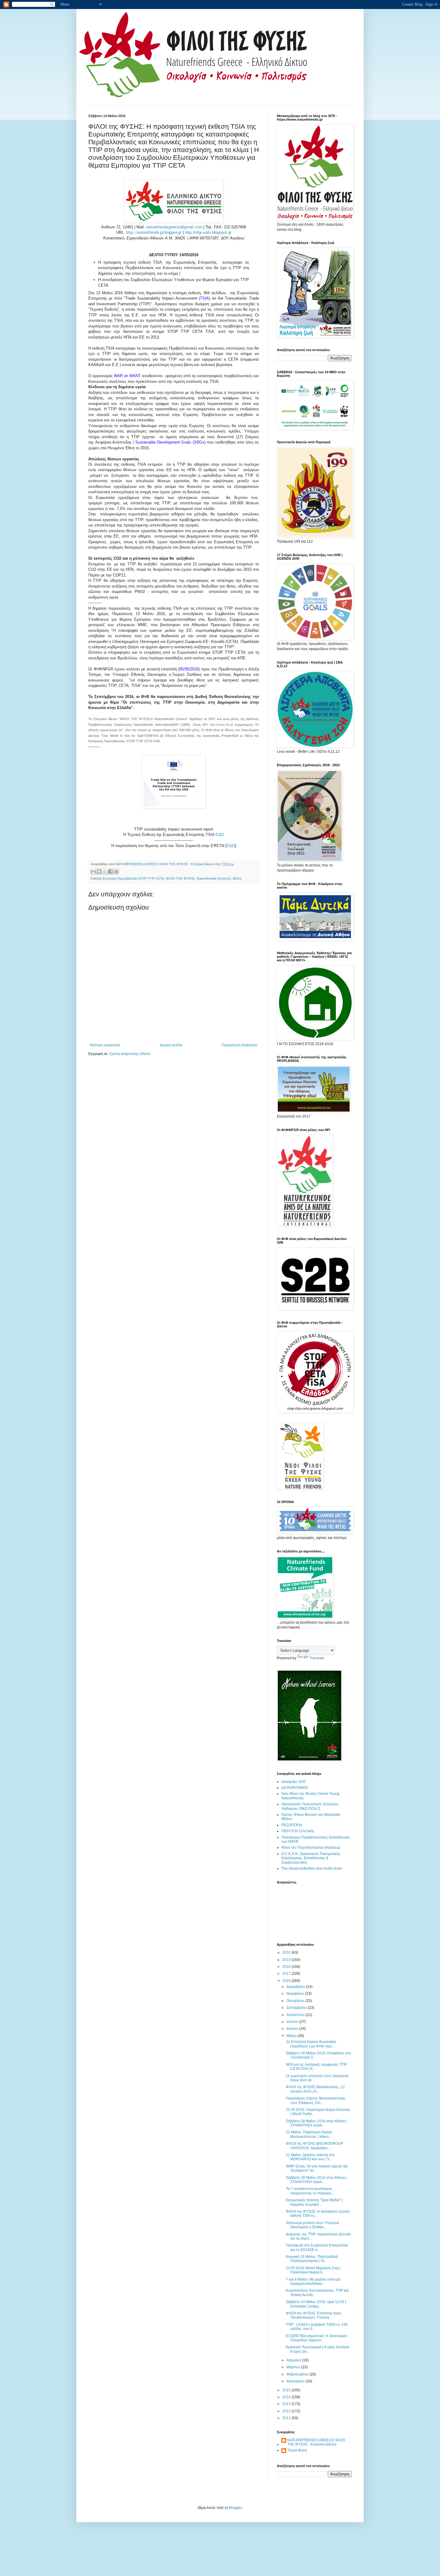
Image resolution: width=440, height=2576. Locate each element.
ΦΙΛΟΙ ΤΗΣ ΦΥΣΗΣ (180, 878)
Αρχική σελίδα (171, 1045)
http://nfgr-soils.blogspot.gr (208, 232)
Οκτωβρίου (296, 2001)
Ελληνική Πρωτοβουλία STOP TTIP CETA (133, 878)
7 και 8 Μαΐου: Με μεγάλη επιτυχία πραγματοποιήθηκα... (313, 2281)
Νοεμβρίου (296, 1994)
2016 (287, 1981)
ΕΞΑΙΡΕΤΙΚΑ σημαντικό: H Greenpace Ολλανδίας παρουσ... (317, 2338)
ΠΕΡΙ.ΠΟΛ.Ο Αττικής (298, 1831)
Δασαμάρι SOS (293, 1782)
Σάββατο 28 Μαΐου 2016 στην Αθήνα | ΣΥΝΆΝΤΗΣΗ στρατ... (316, 2123)
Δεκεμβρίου (296, 1987)
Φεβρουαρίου (298, 2374)
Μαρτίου (294, 2367)
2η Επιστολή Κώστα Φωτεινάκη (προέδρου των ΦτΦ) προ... (311, 2044)
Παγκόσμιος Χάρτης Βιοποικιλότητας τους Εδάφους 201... (316, 2100)
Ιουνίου (293, 2029)
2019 (287, 1960)
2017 (287, 1974)
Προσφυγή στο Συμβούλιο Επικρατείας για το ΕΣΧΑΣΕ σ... (317, 2247)
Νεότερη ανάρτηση (105, 1045)
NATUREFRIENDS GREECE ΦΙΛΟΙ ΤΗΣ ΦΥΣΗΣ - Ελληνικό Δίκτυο (316, 2442)
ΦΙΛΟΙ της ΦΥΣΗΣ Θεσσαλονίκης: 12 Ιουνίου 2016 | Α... (315, 2089)
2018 (287, 1967)
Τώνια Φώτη (297, 2450)
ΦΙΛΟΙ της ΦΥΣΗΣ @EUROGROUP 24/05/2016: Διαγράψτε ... (315, 2146)
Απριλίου (294, 2360)
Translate (317, 1658)
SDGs (237, 878)
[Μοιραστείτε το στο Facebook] (110, 872)
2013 (287, 2404)
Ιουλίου (293, 2022)
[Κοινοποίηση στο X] (105, 872)
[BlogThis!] (99, 872)
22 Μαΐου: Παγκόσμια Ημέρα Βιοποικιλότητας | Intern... (309, 2134)
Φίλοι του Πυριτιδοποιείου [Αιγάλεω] (311, 1848)
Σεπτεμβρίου (297, 2008)
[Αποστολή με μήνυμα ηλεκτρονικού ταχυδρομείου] (93, 872)
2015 (287, 2390)
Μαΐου (292, 2036)
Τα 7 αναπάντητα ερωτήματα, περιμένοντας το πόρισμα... (310, 2191)
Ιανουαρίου (296, 2381)
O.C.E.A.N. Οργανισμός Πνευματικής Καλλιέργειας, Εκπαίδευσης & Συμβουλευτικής (311, 1858)
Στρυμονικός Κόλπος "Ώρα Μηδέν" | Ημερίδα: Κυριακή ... (314, 2202)
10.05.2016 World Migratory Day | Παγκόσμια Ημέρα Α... (313, 2270)
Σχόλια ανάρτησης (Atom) (130, 1054)
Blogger (235, 2508)
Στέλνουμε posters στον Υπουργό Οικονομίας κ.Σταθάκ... (312, 2225)
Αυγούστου (296, 2015)
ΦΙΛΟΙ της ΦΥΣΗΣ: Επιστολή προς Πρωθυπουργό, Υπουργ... (314, 2315)
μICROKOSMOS (295, 1788)
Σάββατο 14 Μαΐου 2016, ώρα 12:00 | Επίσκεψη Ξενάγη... (316, 2304)
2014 (287, 2397)
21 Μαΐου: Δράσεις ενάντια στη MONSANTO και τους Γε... (310, 2157)
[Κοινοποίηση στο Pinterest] (116, 872)
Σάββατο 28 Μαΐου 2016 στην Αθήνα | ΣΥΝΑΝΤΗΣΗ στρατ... (316, 2180)
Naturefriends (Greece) (214, 878)
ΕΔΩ (220, 835)
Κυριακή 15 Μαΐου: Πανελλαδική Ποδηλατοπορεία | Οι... (312, 2259)
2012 (287, 2411)
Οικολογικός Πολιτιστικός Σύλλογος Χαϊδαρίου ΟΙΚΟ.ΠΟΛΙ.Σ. (310, 1806)
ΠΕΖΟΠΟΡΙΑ (292, 1825)
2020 (287, 1953)
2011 (287, 2418)
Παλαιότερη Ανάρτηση (240, 1045)
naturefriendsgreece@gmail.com (174, 227)
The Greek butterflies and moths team (312, 1868)
